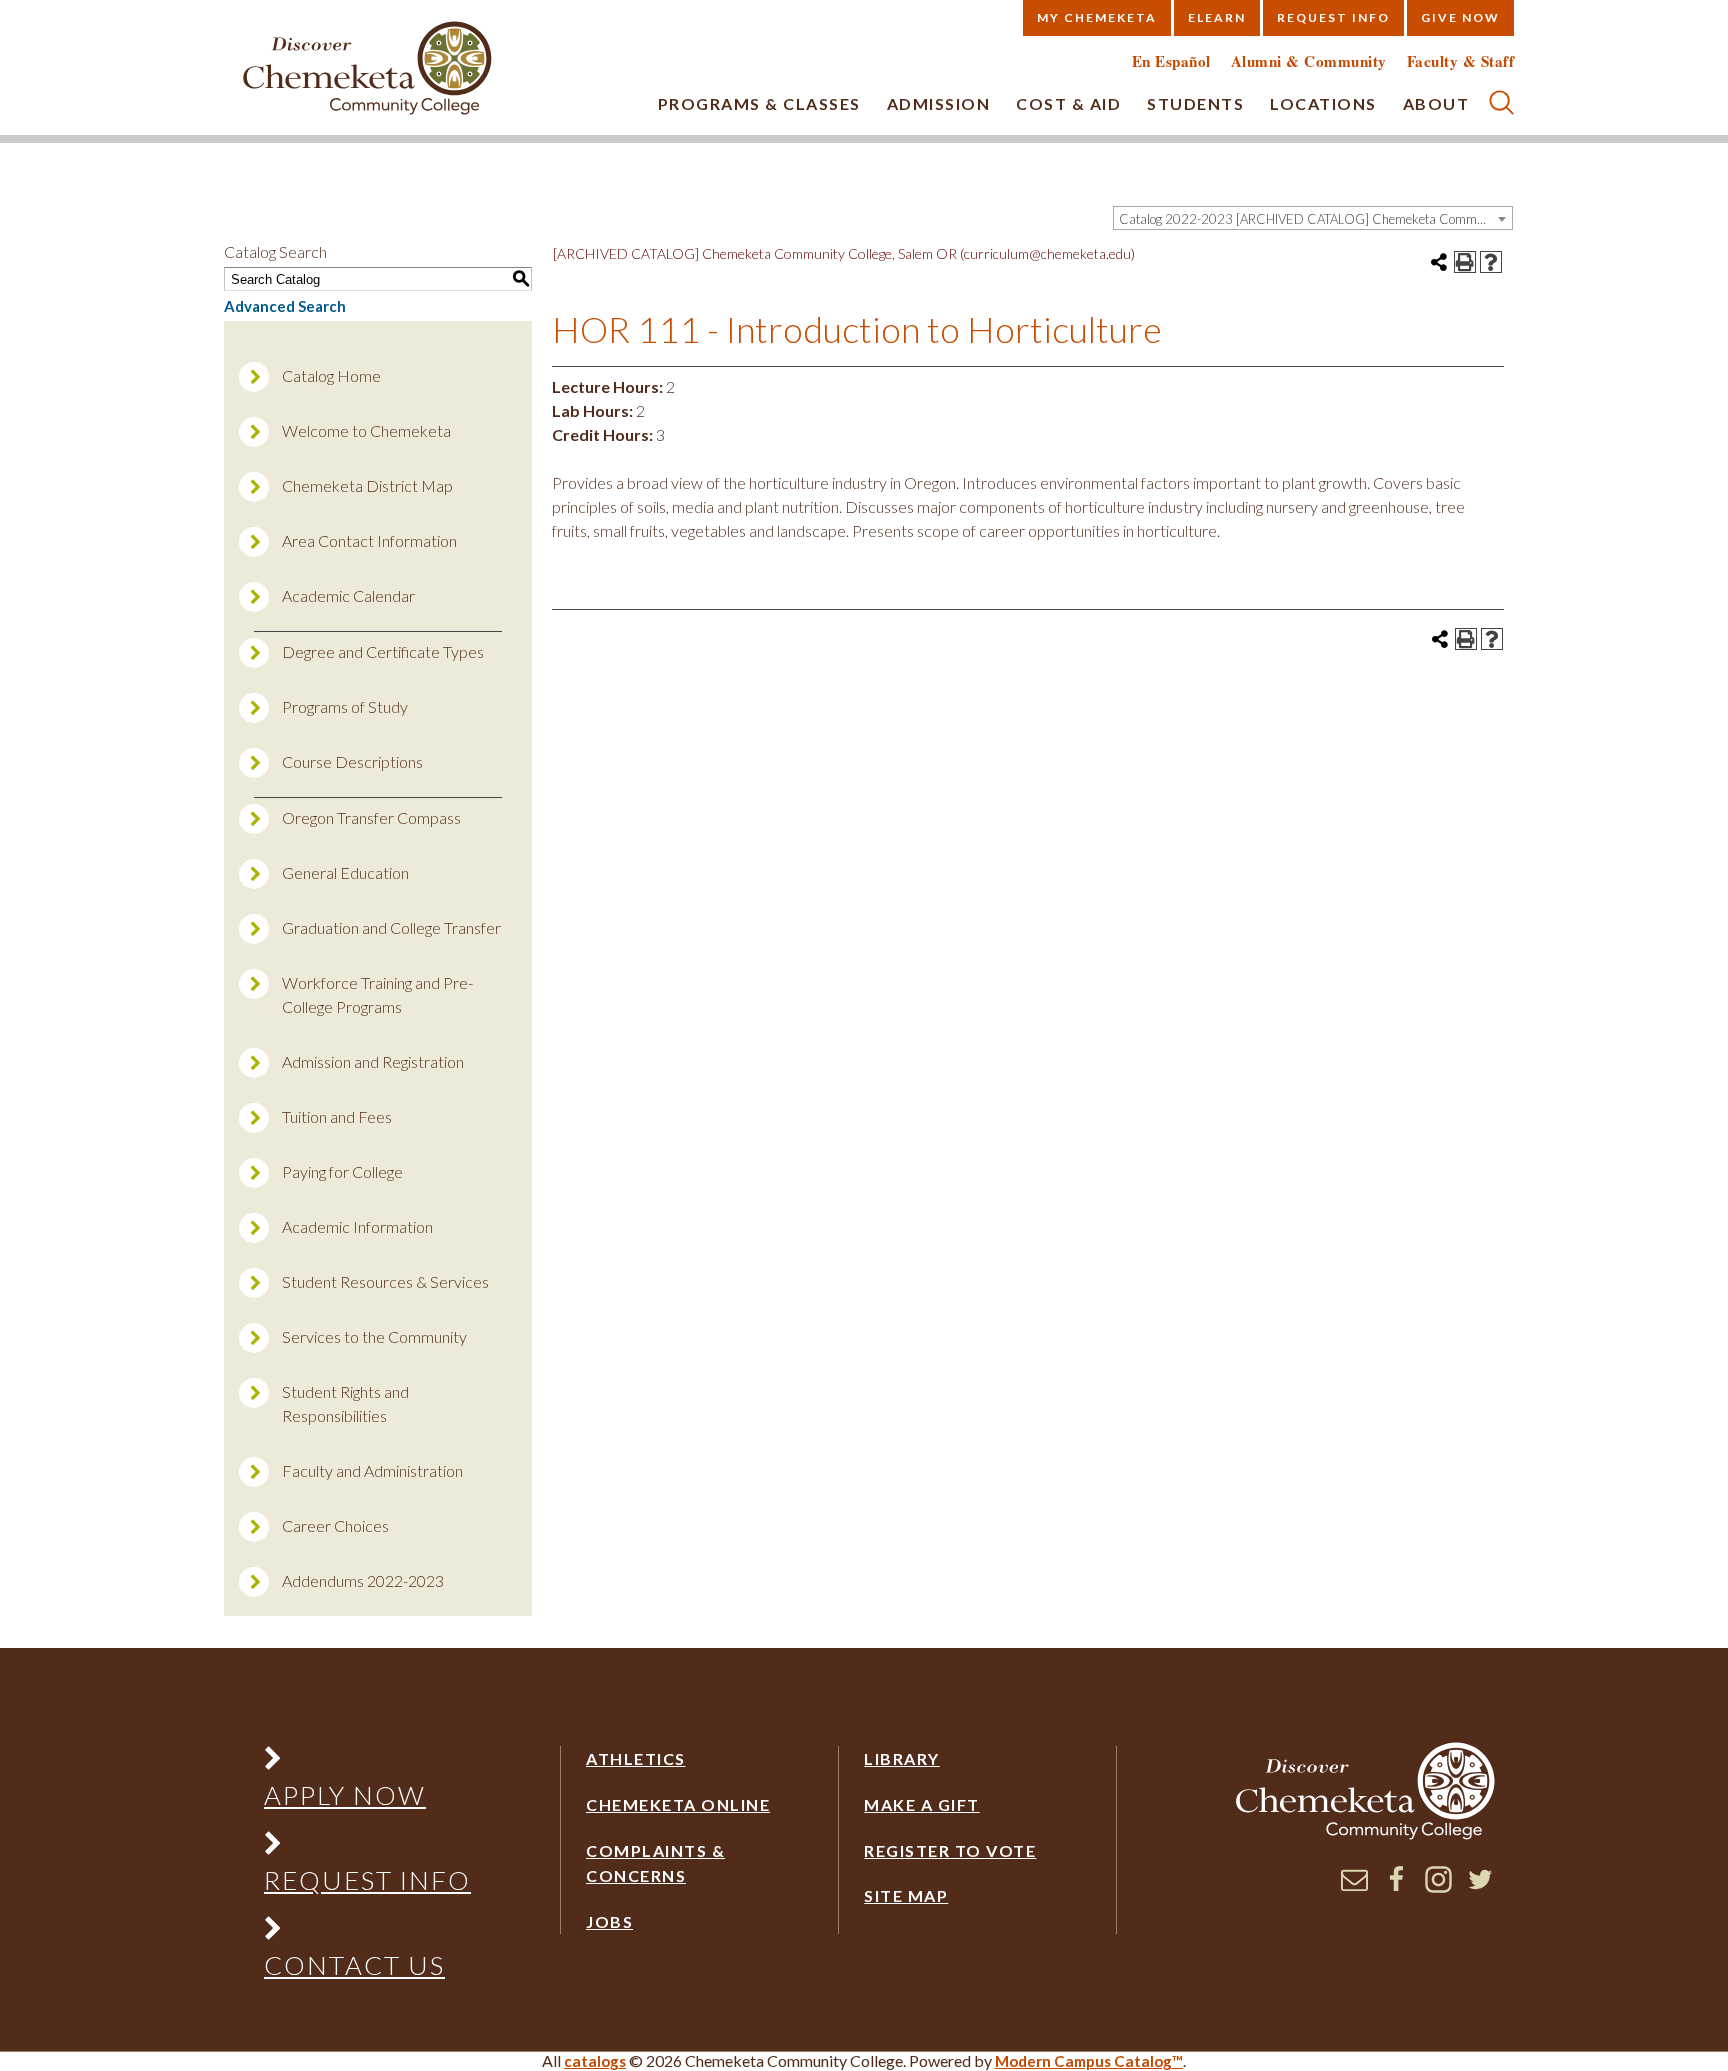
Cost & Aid (1068, 103)
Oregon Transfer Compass (371, 817)
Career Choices (335, 1525)
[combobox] (1313, 218)
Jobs (609, 1921)
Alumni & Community (1309, 61)
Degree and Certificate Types (383, 651)
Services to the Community (374, 1336)
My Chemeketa (1097, 17)
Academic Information (357, 1226)
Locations (1323, 103)
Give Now (1460, 17)
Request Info (1333, 17)
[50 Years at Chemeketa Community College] (368, 69)
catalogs (595, 2061)
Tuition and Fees (337, 1116)
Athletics (636, 1758)
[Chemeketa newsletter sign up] (1354, 1887)
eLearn (1217, 17)
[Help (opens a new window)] (1491, 262)
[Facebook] (1396, 1887)
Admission (939, 103)
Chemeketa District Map (367, 485)
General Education (345, 872)
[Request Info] (367, 1847)
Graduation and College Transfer (391, 927)
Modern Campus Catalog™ (1089, 2061)
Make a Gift (922, 1804)
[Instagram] (1438, 1887)
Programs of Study (345, 706)
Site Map (906, 1895)
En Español (1171, 61)
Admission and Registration (373, 1061)
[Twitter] (1480, 1887)
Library (902, 1758)
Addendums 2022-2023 (363, 1580)
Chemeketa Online (678, 1804)
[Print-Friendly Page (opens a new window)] (1465, 262)
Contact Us (354, 1965)
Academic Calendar (348, 595)
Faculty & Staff (1461, 61)
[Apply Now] (367, 1762)
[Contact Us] (367, 1932)
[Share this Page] (1439, 262)
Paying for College (342, 1171)
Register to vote (950, 1850)
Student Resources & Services (385, 1281)
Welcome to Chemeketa (366, 430)
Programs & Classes (759, 103)
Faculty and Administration (372, 1470)
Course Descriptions (352, 761)
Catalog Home (331, 375)
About (1436, 103)
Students (1195, 103)
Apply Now (345, 1795)
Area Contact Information (369, 540)
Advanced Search (285, 306)
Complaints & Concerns (655, 1863)
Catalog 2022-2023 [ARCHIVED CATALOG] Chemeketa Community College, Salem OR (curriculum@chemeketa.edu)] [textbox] (1315, 219)
